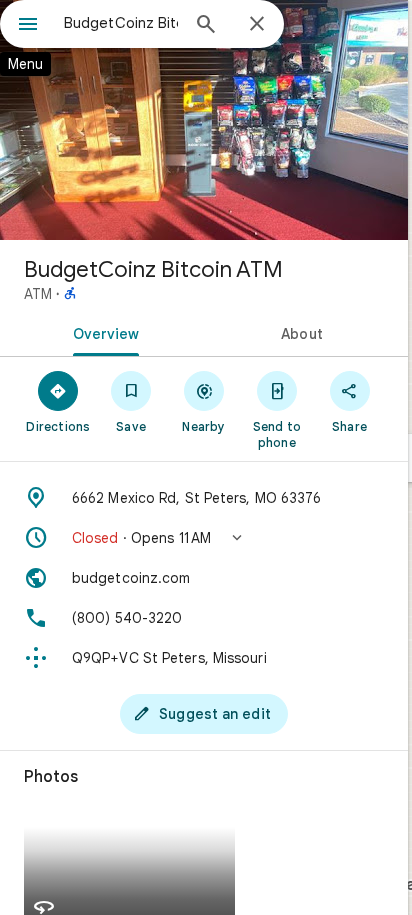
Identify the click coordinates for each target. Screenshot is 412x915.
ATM (38, 294)
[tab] (102, 332)
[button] (204, 538)
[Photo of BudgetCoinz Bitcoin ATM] (204, 120)
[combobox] (121, 23)
